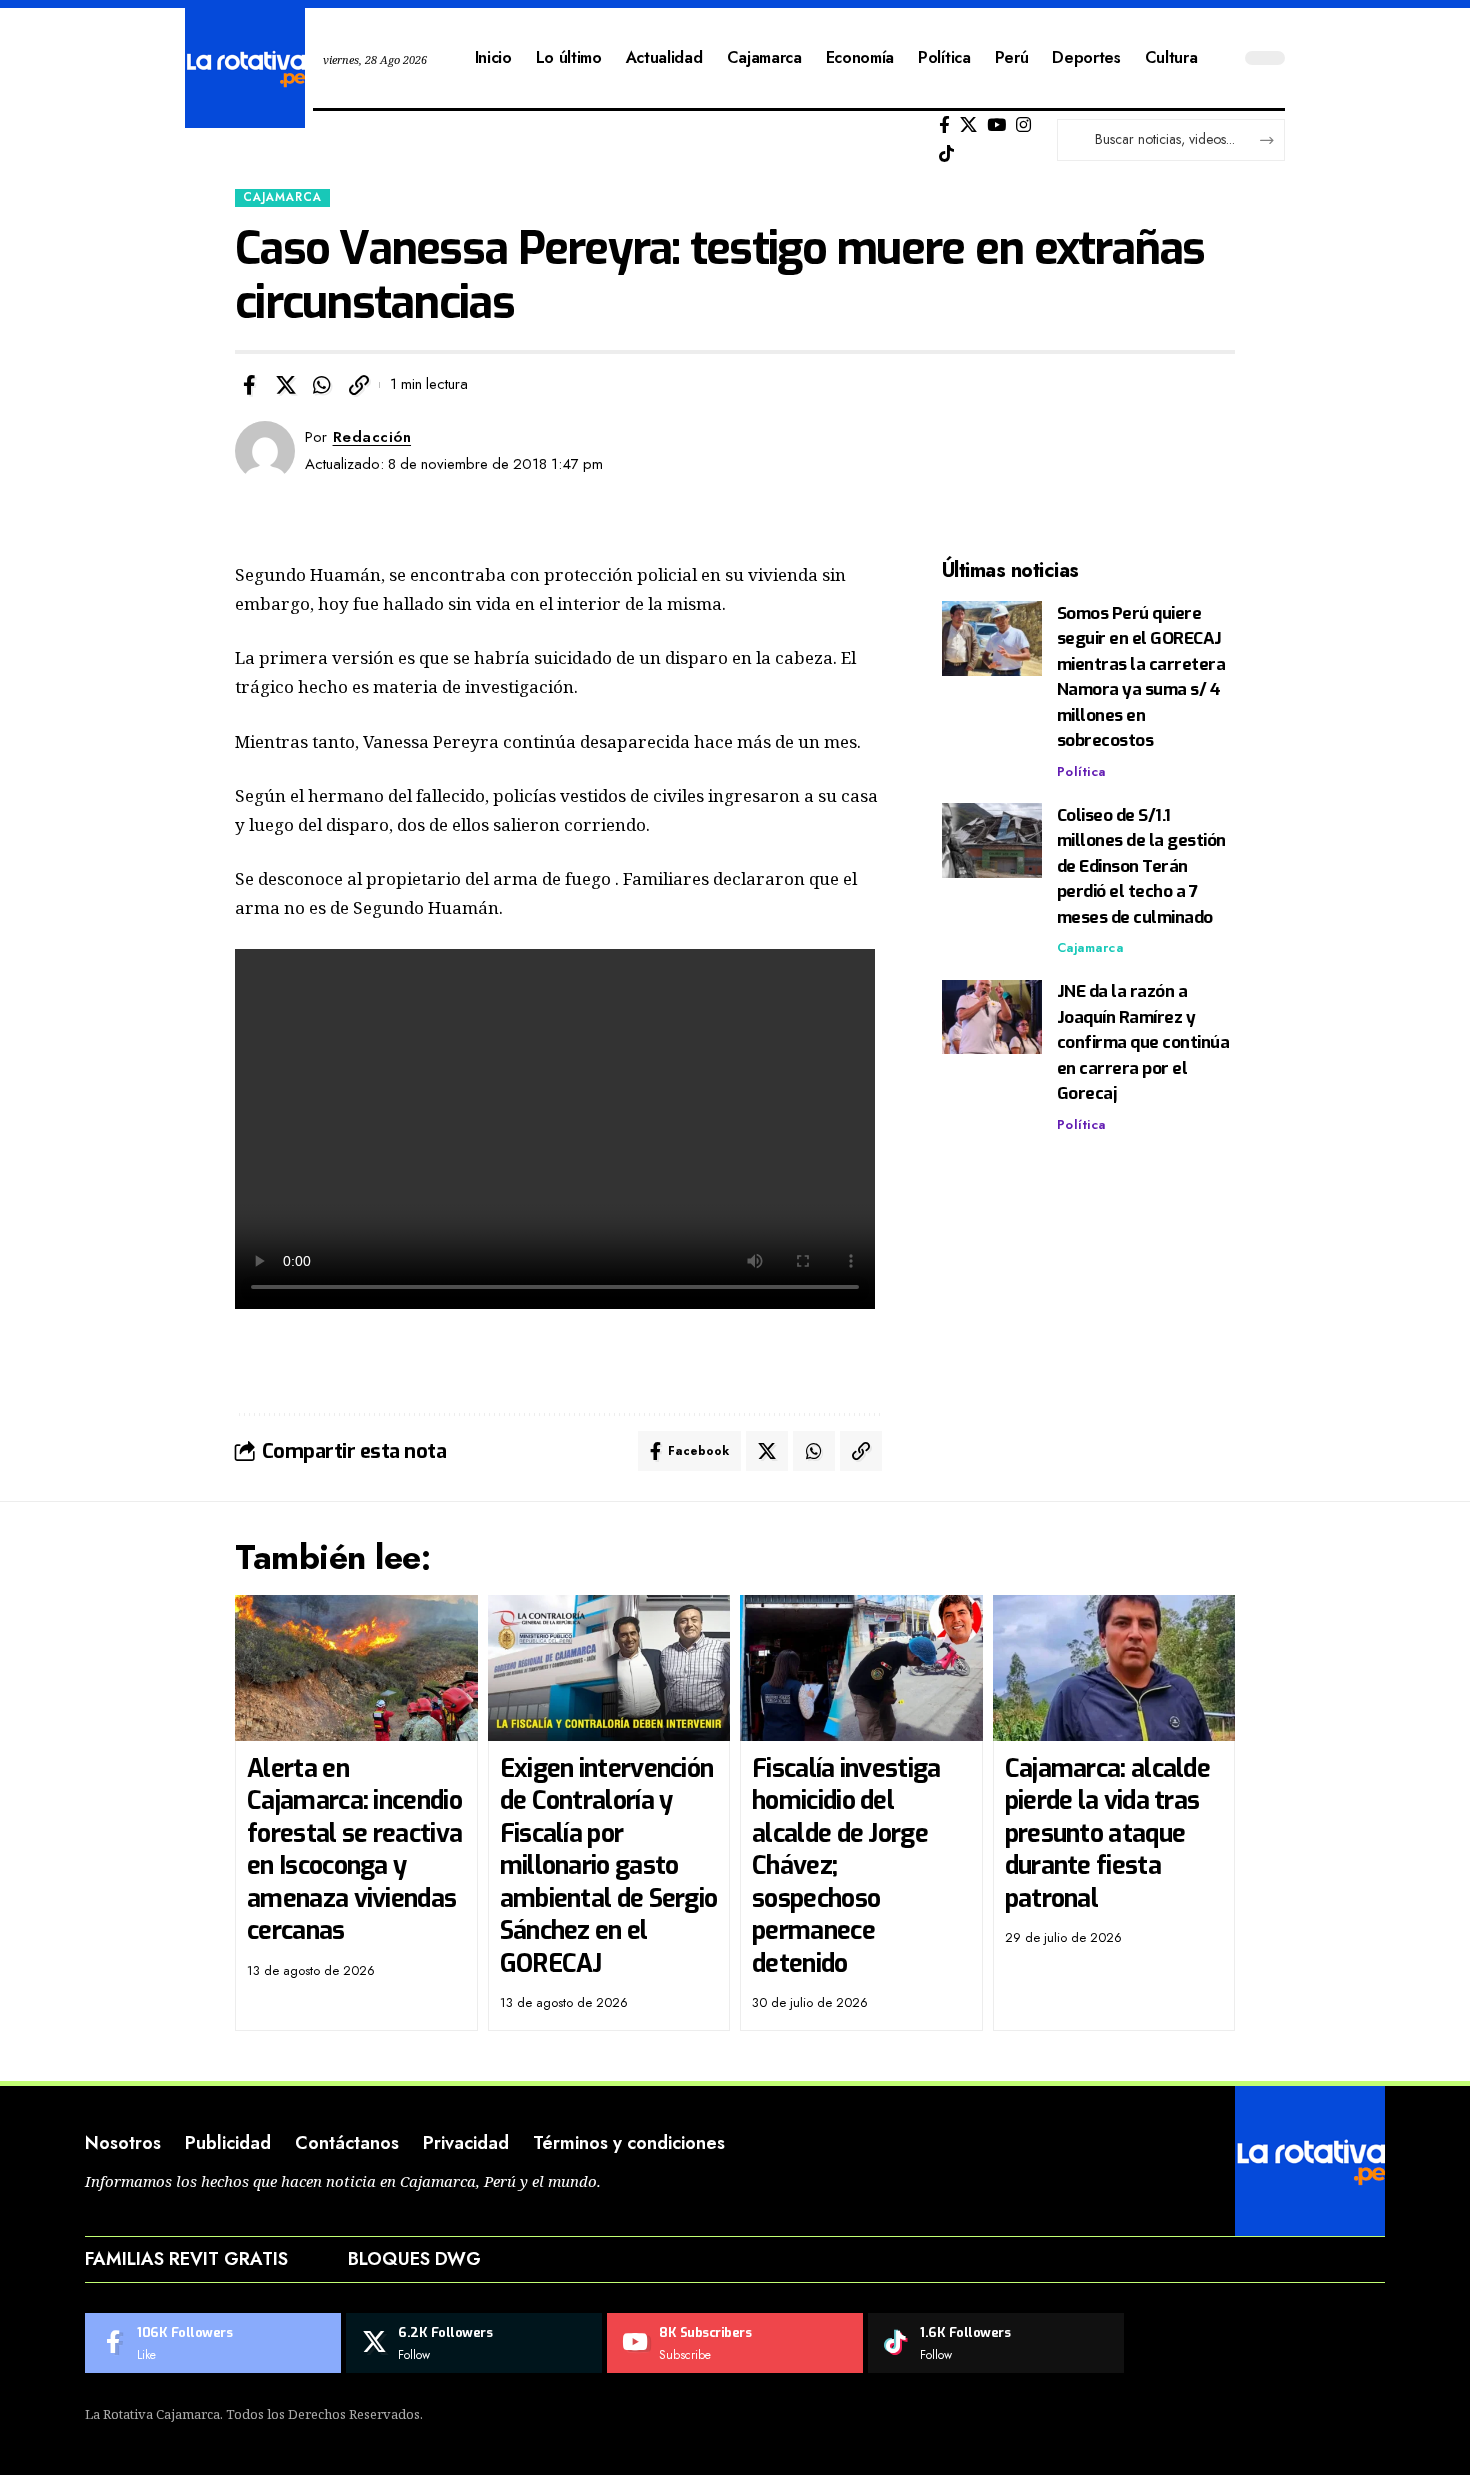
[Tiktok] (946, 154)
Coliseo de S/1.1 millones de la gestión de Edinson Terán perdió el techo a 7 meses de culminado (1141, 866)
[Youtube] (735, 2343)
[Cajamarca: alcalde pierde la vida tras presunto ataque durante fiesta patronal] (1114, 1668)
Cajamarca (282, 197)
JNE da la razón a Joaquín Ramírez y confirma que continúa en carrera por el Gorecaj (1143, 1043)
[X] (968, 125)
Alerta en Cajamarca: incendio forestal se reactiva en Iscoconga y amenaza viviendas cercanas (354, 1850)
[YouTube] (996, 125)
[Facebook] (944, 125)
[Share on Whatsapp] (322, 385)
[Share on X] (286, 385)
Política (1081, 771)
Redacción (372, 437)
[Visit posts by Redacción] (265, 451)
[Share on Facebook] (249, 385)
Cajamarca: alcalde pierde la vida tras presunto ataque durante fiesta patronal (1107, 1833)
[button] (359, 385)
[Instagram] (1023, 125)
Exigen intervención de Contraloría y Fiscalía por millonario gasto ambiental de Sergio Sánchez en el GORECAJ (609, 1866)
